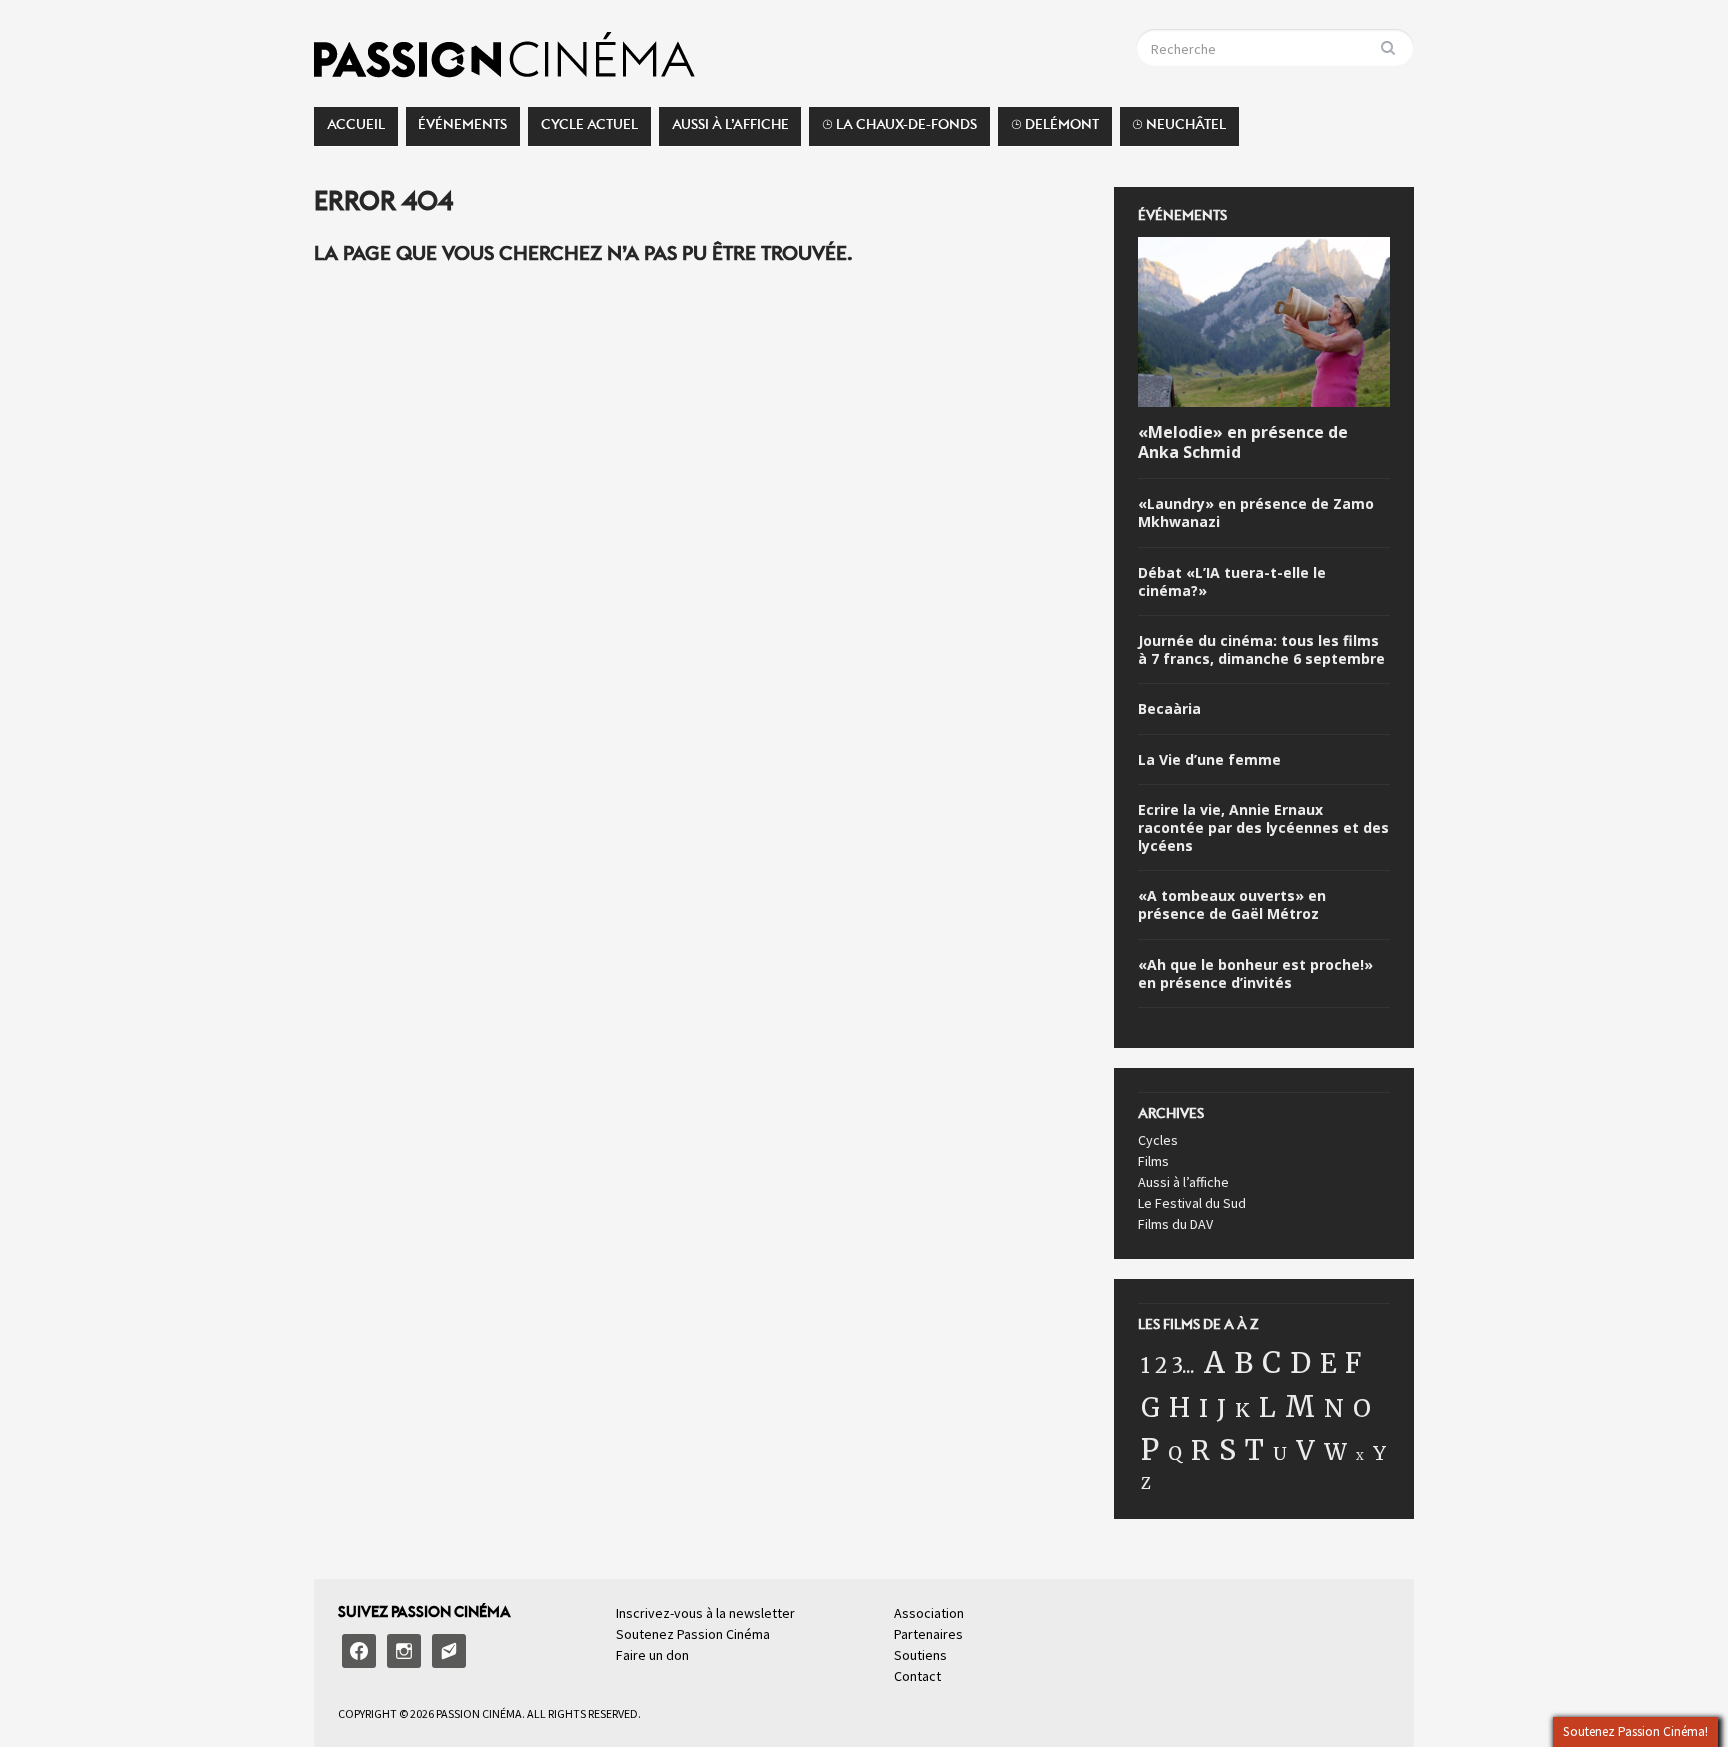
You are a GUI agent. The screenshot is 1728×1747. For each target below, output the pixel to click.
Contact (917, 1676)
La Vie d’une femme (1209, 760)
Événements (462, 130)
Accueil (356, 130)
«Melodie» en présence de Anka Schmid (1243, 443)
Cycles (1158, 1140)
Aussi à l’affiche (730, 130)
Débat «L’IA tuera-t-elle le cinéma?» (1232, 582)
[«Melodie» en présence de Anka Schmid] (1264, 325)
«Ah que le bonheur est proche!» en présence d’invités (1255, 974)
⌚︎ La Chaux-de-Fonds (899, 130)
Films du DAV (1175, 1224)
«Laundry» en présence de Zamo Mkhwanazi (1256, 513)
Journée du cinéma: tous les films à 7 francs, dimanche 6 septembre (1261, 650)
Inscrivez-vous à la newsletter (705, 1613)
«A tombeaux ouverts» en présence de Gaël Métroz (1232, 905)
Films (1153, 1161)
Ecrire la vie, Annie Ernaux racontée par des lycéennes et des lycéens (1263, 828)
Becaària (1169, 709)
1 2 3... (1168, 1366)
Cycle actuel (589, 130)
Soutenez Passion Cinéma (693, 1634)
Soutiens (920, 1655)
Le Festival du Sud (1192, 1203)
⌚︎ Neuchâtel (1179, 130)
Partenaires (928, 1634)
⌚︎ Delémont (1055, 130)
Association (929, 1613)
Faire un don (652, 1655)
